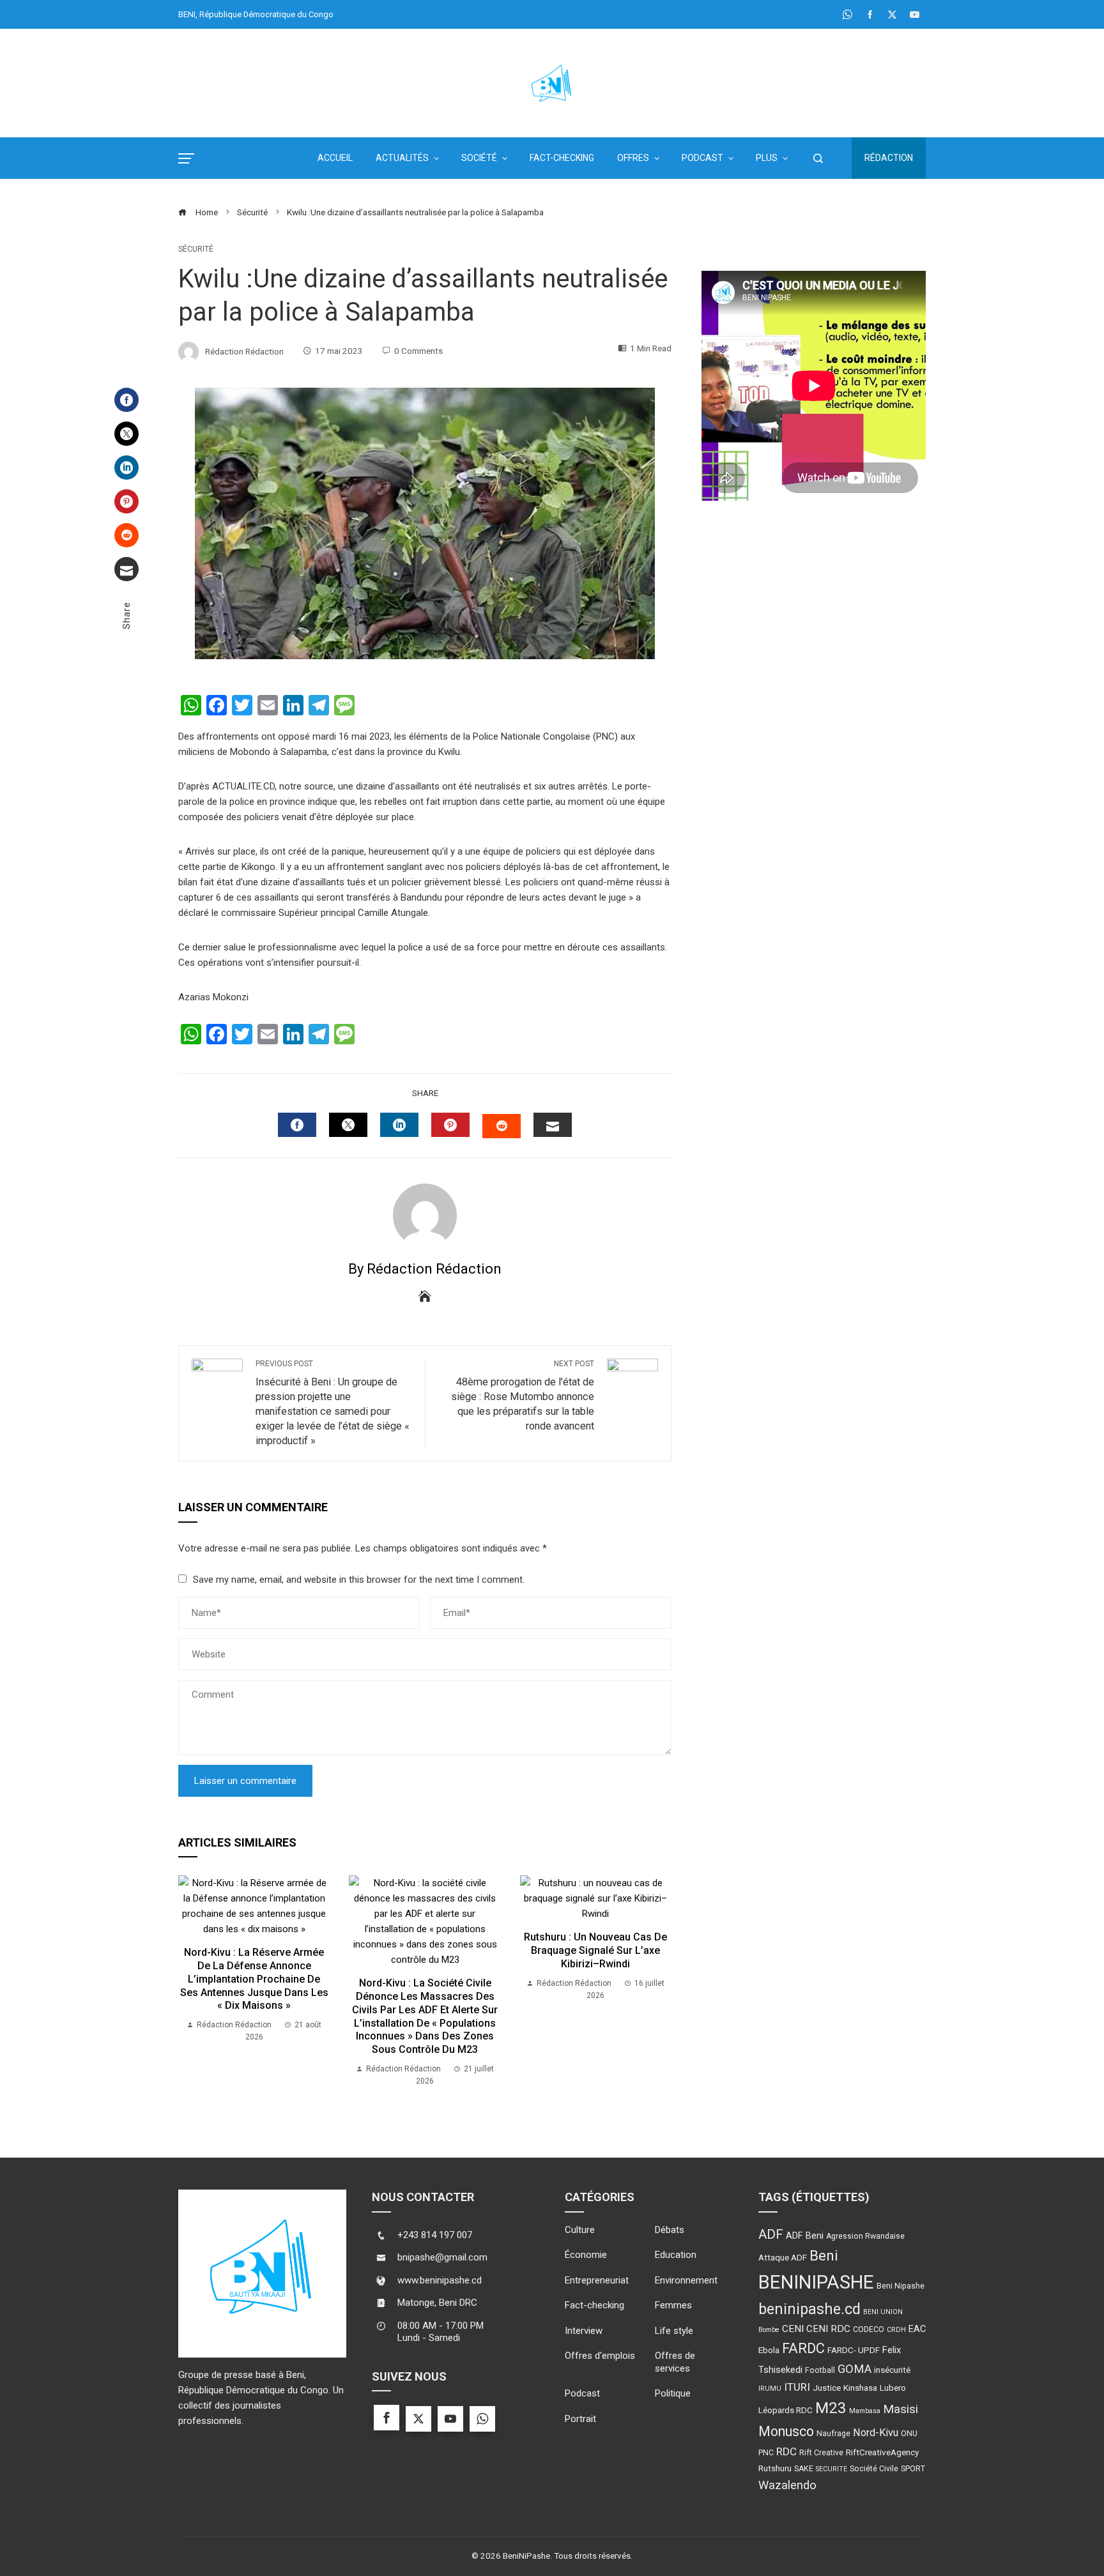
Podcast (582, 2393)
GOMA (855, 2369)
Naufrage (833, 2434)
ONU (909, 2434)
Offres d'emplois (600, 2356)
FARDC (803, 2348)
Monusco (786, 2431)
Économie (586, 2255)
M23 (831, 2408)
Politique (673, 2393)
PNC (766, 2453)
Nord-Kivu (876, 2433)
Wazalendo (787, 2485)
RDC (786, 2451)
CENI (793, 2329)
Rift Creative (821, 2453)
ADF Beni (805, 2236)
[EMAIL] (553, 1125)
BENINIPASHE (816, 2282)
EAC (917, 2329)
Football (820, 2370)
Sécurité (196, 249)
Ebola (769, 2350)
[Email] (126, 569)
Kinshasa (860, 2388)
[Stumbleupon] (126, 535)
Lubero (893, 2388)
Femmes (673, 2305)
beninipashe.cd (809, 2309)
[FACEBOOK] (297, 1125)
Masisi (901, 2409)
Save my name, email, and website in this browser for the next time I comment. (359, 1580)
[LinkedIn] (126, 468)
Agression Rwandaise (865, 2236)
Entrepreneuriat (597, 2280)
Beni (824, 2256)
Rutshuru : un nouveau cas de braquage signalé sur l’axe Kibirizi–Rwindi (595, 1950)
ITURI (797, 2387)
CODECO (869, 2329)
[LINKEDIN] (399, 1125)
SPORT (913, 2469)
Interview (584, 2331)
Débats (670, 2230)
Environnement (686, 2280)
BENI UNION (883, 2312)
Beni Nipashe (901, 2286)
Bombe (769, 2330)
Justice (827, 2388)
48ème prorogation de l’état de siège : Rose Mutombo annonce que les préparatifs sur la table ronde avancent (523, 1396)
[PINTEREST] (450, 1125)
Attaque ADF (783, 2257)
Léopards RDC (786, 2410)
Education (676, 2255)
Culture (580, 2230)
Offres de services (675, 2362)
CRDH (896, 2330)
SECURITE (832, 2469)
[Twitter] (126, 434)
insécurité (892, 2370)
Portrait (580, 2419)
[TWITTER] (348, 1125)
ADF (771, 2234)
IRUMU (770, 2389)
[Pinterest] (126, 501)
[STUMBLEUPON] (502, 1126)
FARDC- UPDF (854, 2350)
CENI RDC (828, 2329)
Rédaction (889, 158)
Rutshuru (775, 2468)
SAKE (804, 2469)
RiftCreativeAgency (882, 2452)
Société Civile (874, 2469)
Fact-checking (594, 2305)
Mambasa (865, 2411)
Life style (674, 2331)
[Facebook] (126, 400)
